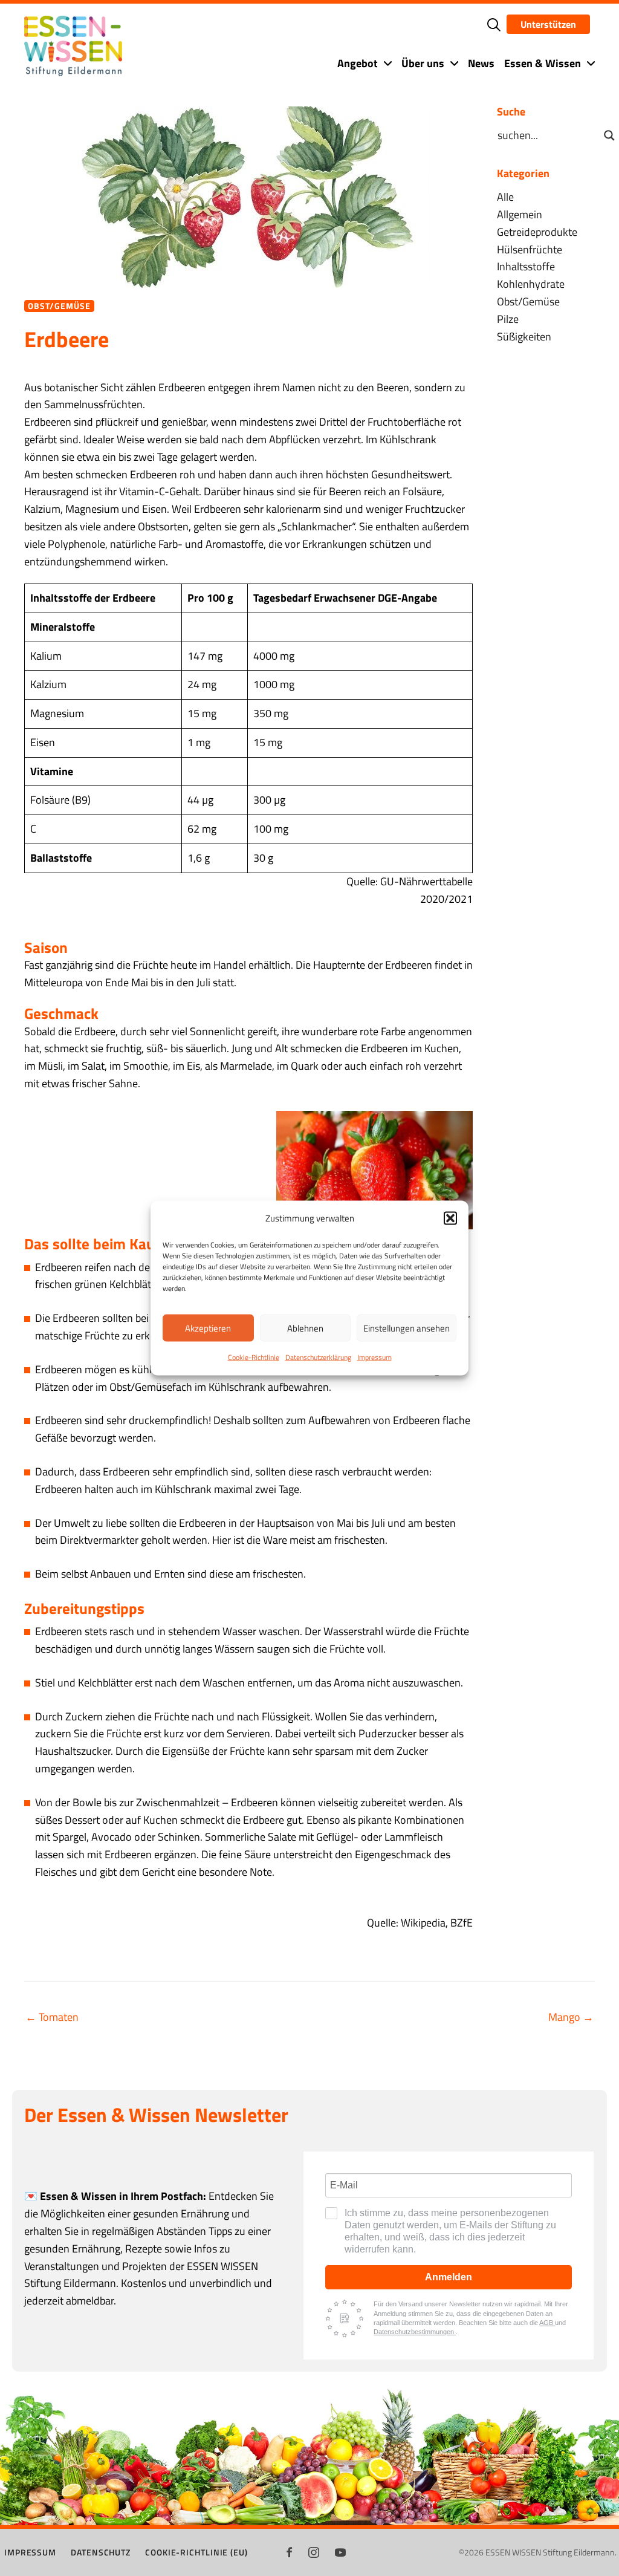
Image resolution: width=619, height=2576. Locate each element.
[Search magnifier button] (609, 135)
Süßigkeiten (524, 337)
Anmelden (449, 2277)
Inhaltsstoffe (526, 266)
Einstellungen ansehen (407, 1328)
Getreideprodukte (537, 232)
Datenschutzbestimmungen (415, 2332)
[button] (450, 1218)
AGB (547, 2323)
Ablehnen (305, 1328)
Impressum (374, 1357)
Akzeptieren (208, 1328)
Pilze (508, 319)
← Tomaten (52, 2017)
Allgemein (520, 214)
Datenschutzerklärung (318, 1357)
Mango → (571, 2017)
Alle (505, 197)
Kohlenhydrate (531, 284)
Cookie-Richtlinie (254, 1357)
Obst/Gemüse (59, 306)
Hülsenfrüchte (530, 249)
